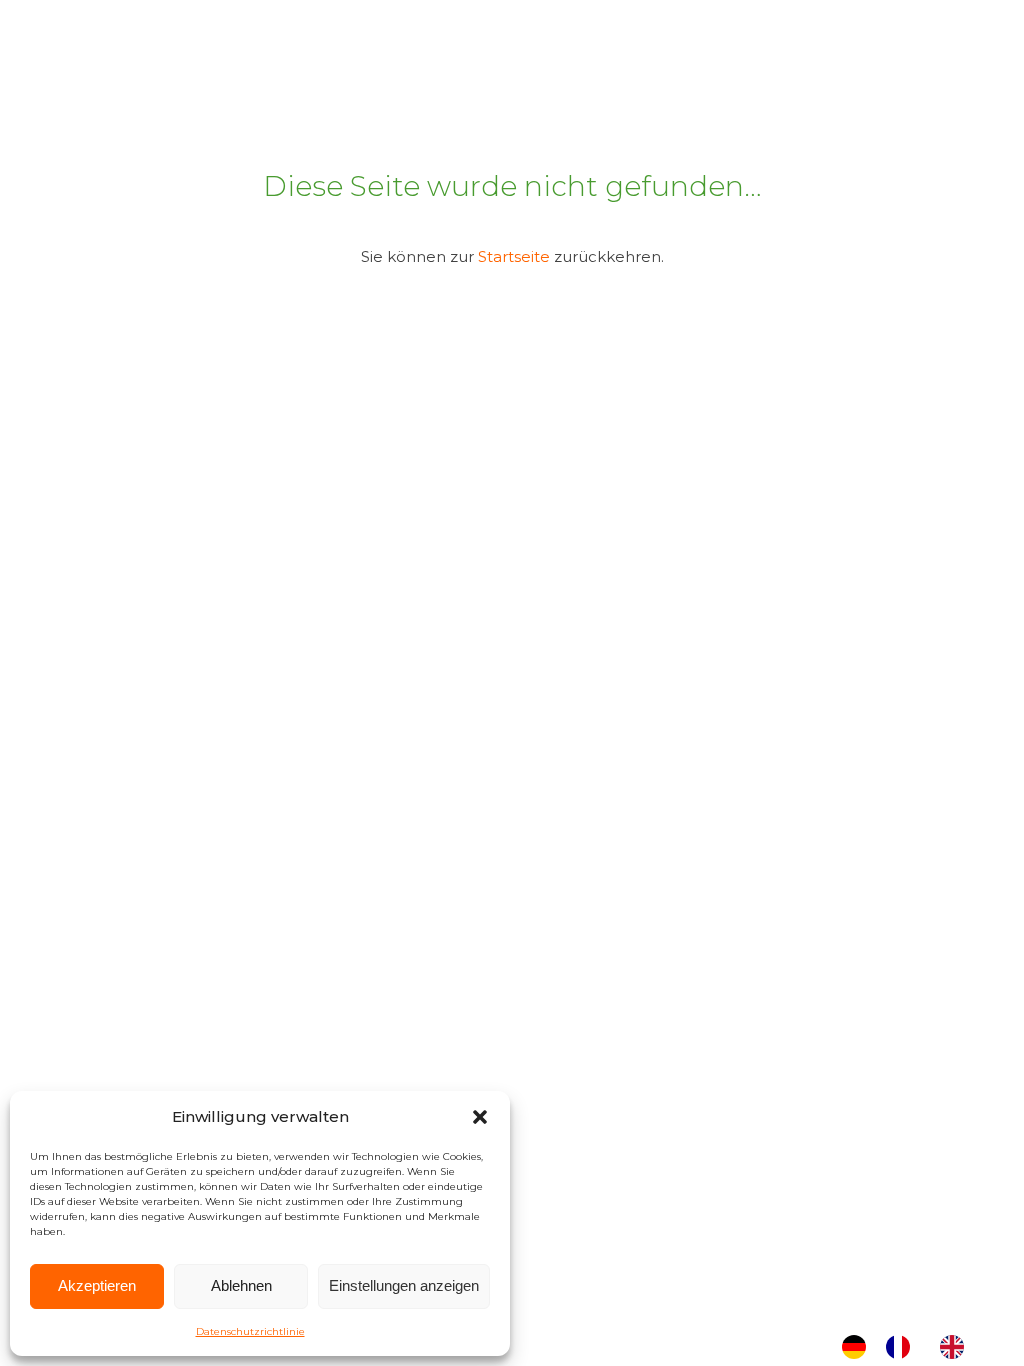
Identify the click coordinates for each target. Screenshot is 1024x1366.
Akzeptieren (97, 1285)
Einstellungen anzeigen (404, 1285)
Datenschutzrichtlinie (250, 1331)
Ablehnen (241, 1285)
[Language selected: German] (913, 1347)
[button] (480, 1117)
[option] (903, 1347)
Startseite (514, 256)
